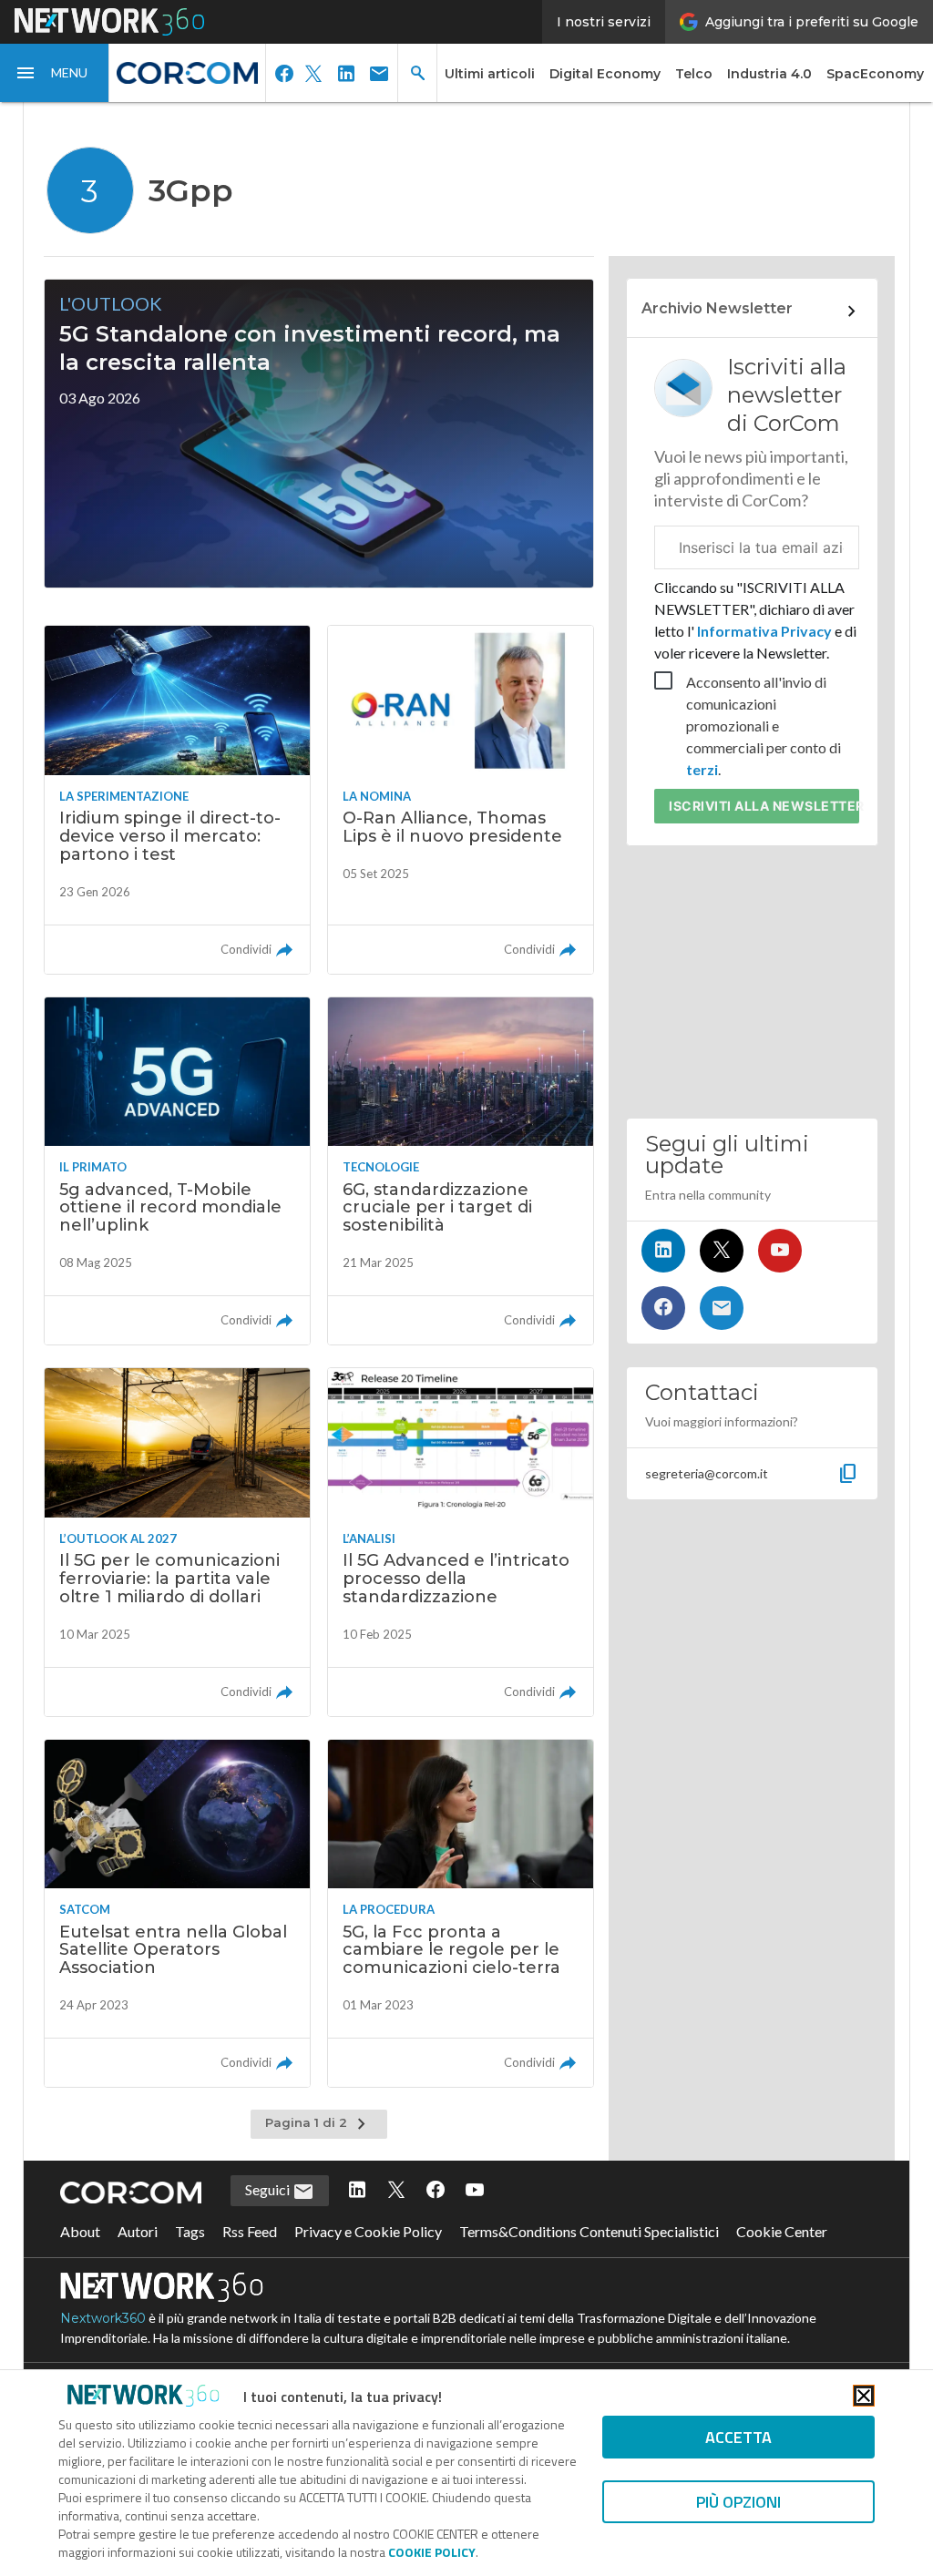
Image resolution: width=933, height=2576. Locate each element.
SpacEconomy (875, 74)
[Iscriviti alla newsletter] (722, 1308)
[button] (55, 73)
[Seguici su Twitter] (722, 1251)
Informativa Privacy (764, 631)
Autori (138, 2231)
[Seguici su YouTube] (780, 1251)
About (80, 2231)
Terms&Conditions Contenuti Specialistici (589, 2231)
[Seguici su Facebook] (663, 1308)
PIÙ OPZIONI (738, 2502)
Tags (190, 2231)
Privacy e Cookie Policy (368, 2231)
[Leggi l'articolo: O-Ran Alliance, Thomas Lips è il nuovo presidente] (461, 799)
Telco (694, 74)
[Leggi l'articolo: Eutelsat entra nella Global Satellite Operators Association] (177, 1913)
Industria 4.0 (769, 74)
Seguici (269, 2189)
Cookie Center (782, 2231)
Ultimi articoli (490, 74)
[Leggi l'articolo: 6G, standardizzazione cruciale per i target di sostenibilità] (461, 1171)
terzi (702, 769)
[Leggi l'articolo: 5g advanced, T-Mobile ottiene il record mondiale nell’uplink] (177, 1171)
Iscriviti (764, 806)
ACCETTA (738, 2437)
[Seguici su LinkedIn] (663, 1251)
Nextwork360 (103, 2318)
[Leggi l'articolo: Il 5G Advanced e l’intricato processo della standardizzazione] (461, 1542)
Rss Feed (250, 2231)
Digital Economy (605, 74)
